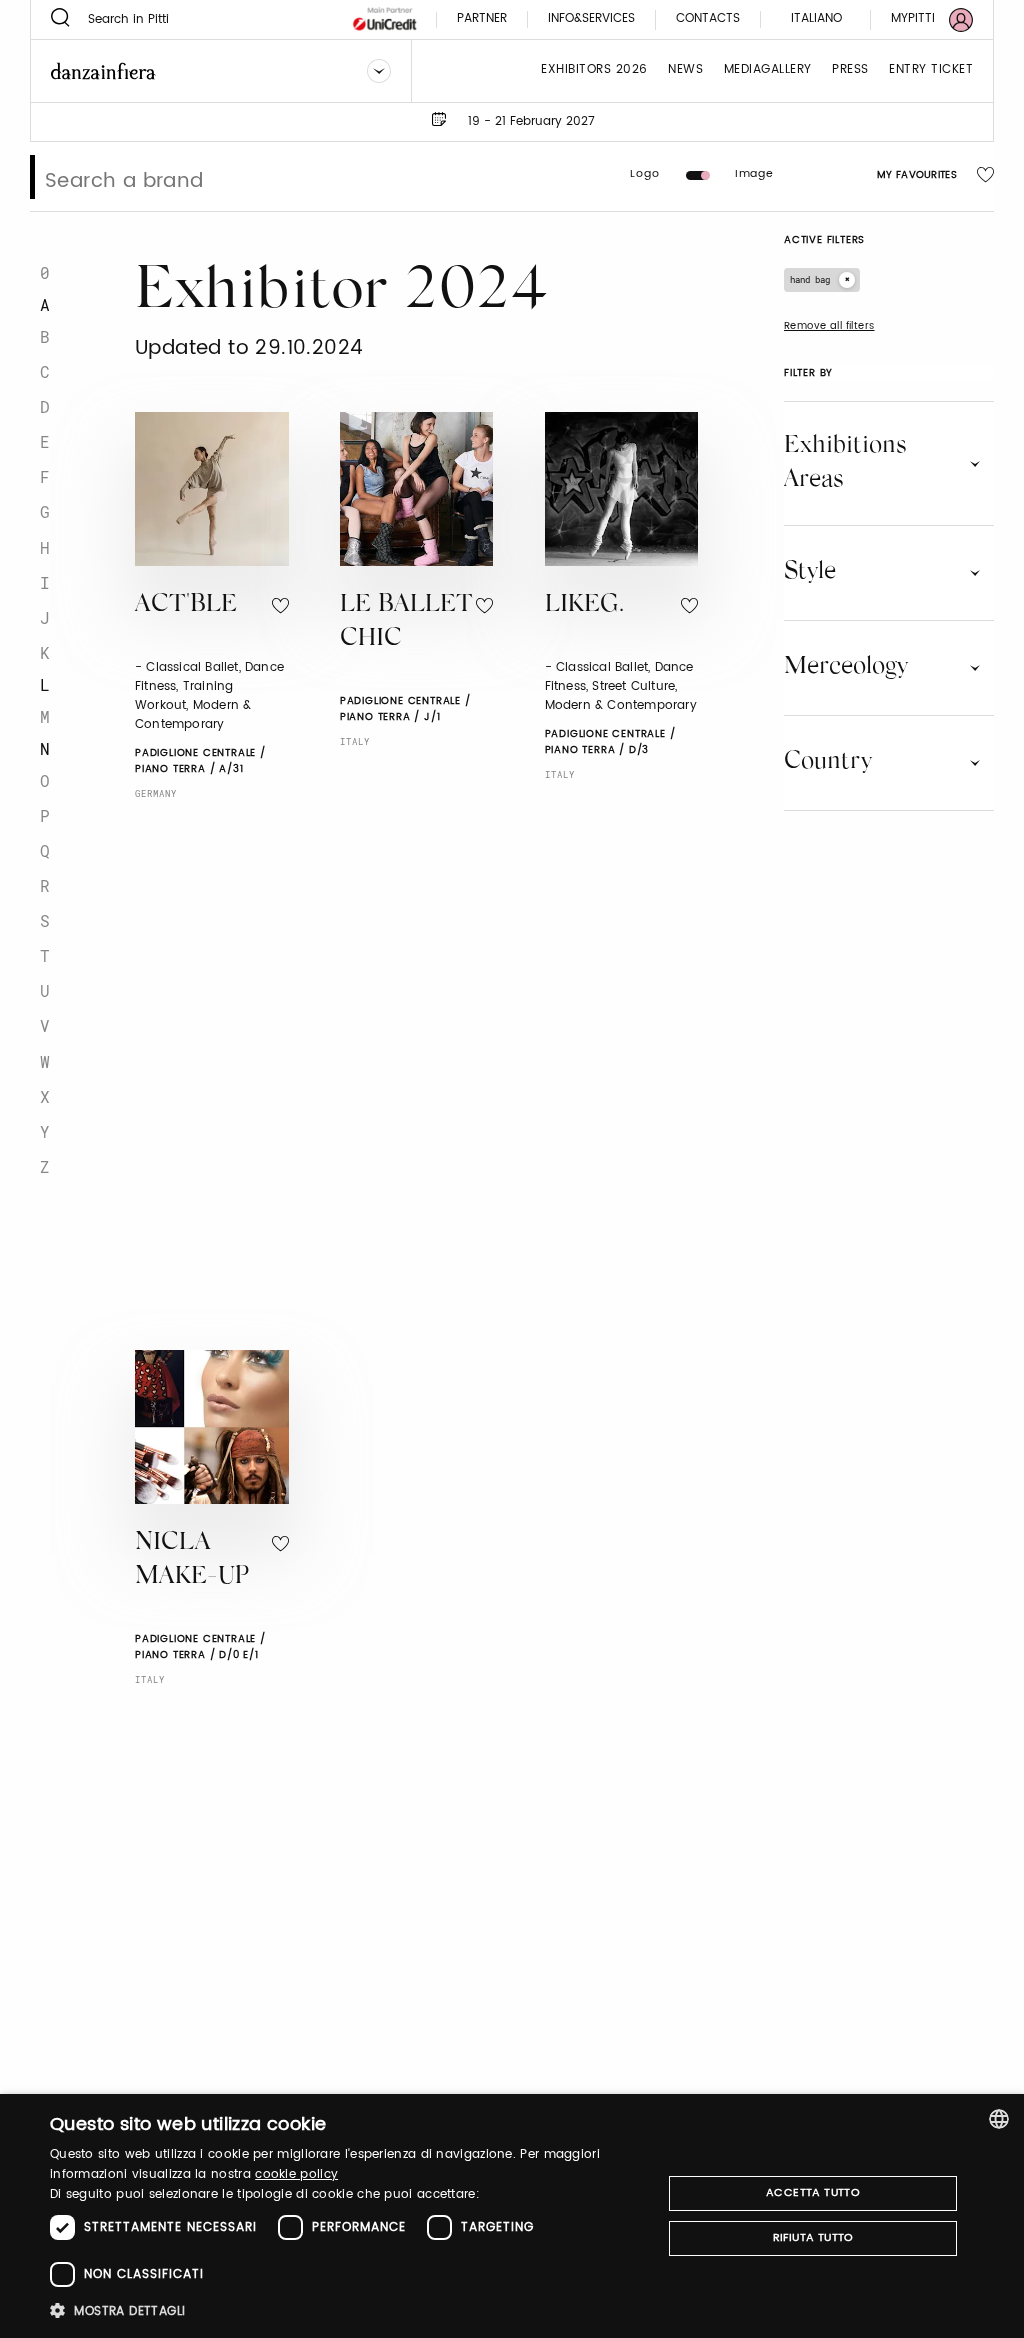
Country (828, 762)
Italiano (816, 18)
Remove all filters (829, 326)
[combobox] (999, 2119)
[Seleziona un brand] (379, 71)
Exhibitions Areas (845, 462)
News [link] (685, 70)
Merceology (846, 667)
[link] (920, 19)
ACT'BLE (186, 605)
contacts (708, 19)
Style (810, 572)
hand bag (810, 279)
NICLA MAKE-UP (192, 1561)
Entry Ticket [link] (931, 70)
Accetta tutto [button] (813, 2193)
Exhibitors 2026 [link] (594, 70)
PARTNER (482, 19)
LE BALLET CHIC (406, 623)
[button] (347, 2310)
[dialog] (512, 2216)
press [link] (850, 70)
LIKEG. (584, 605)
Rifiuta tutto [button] (813, 2238)
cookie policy (296, 2174)
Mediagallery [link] (768, 70)
